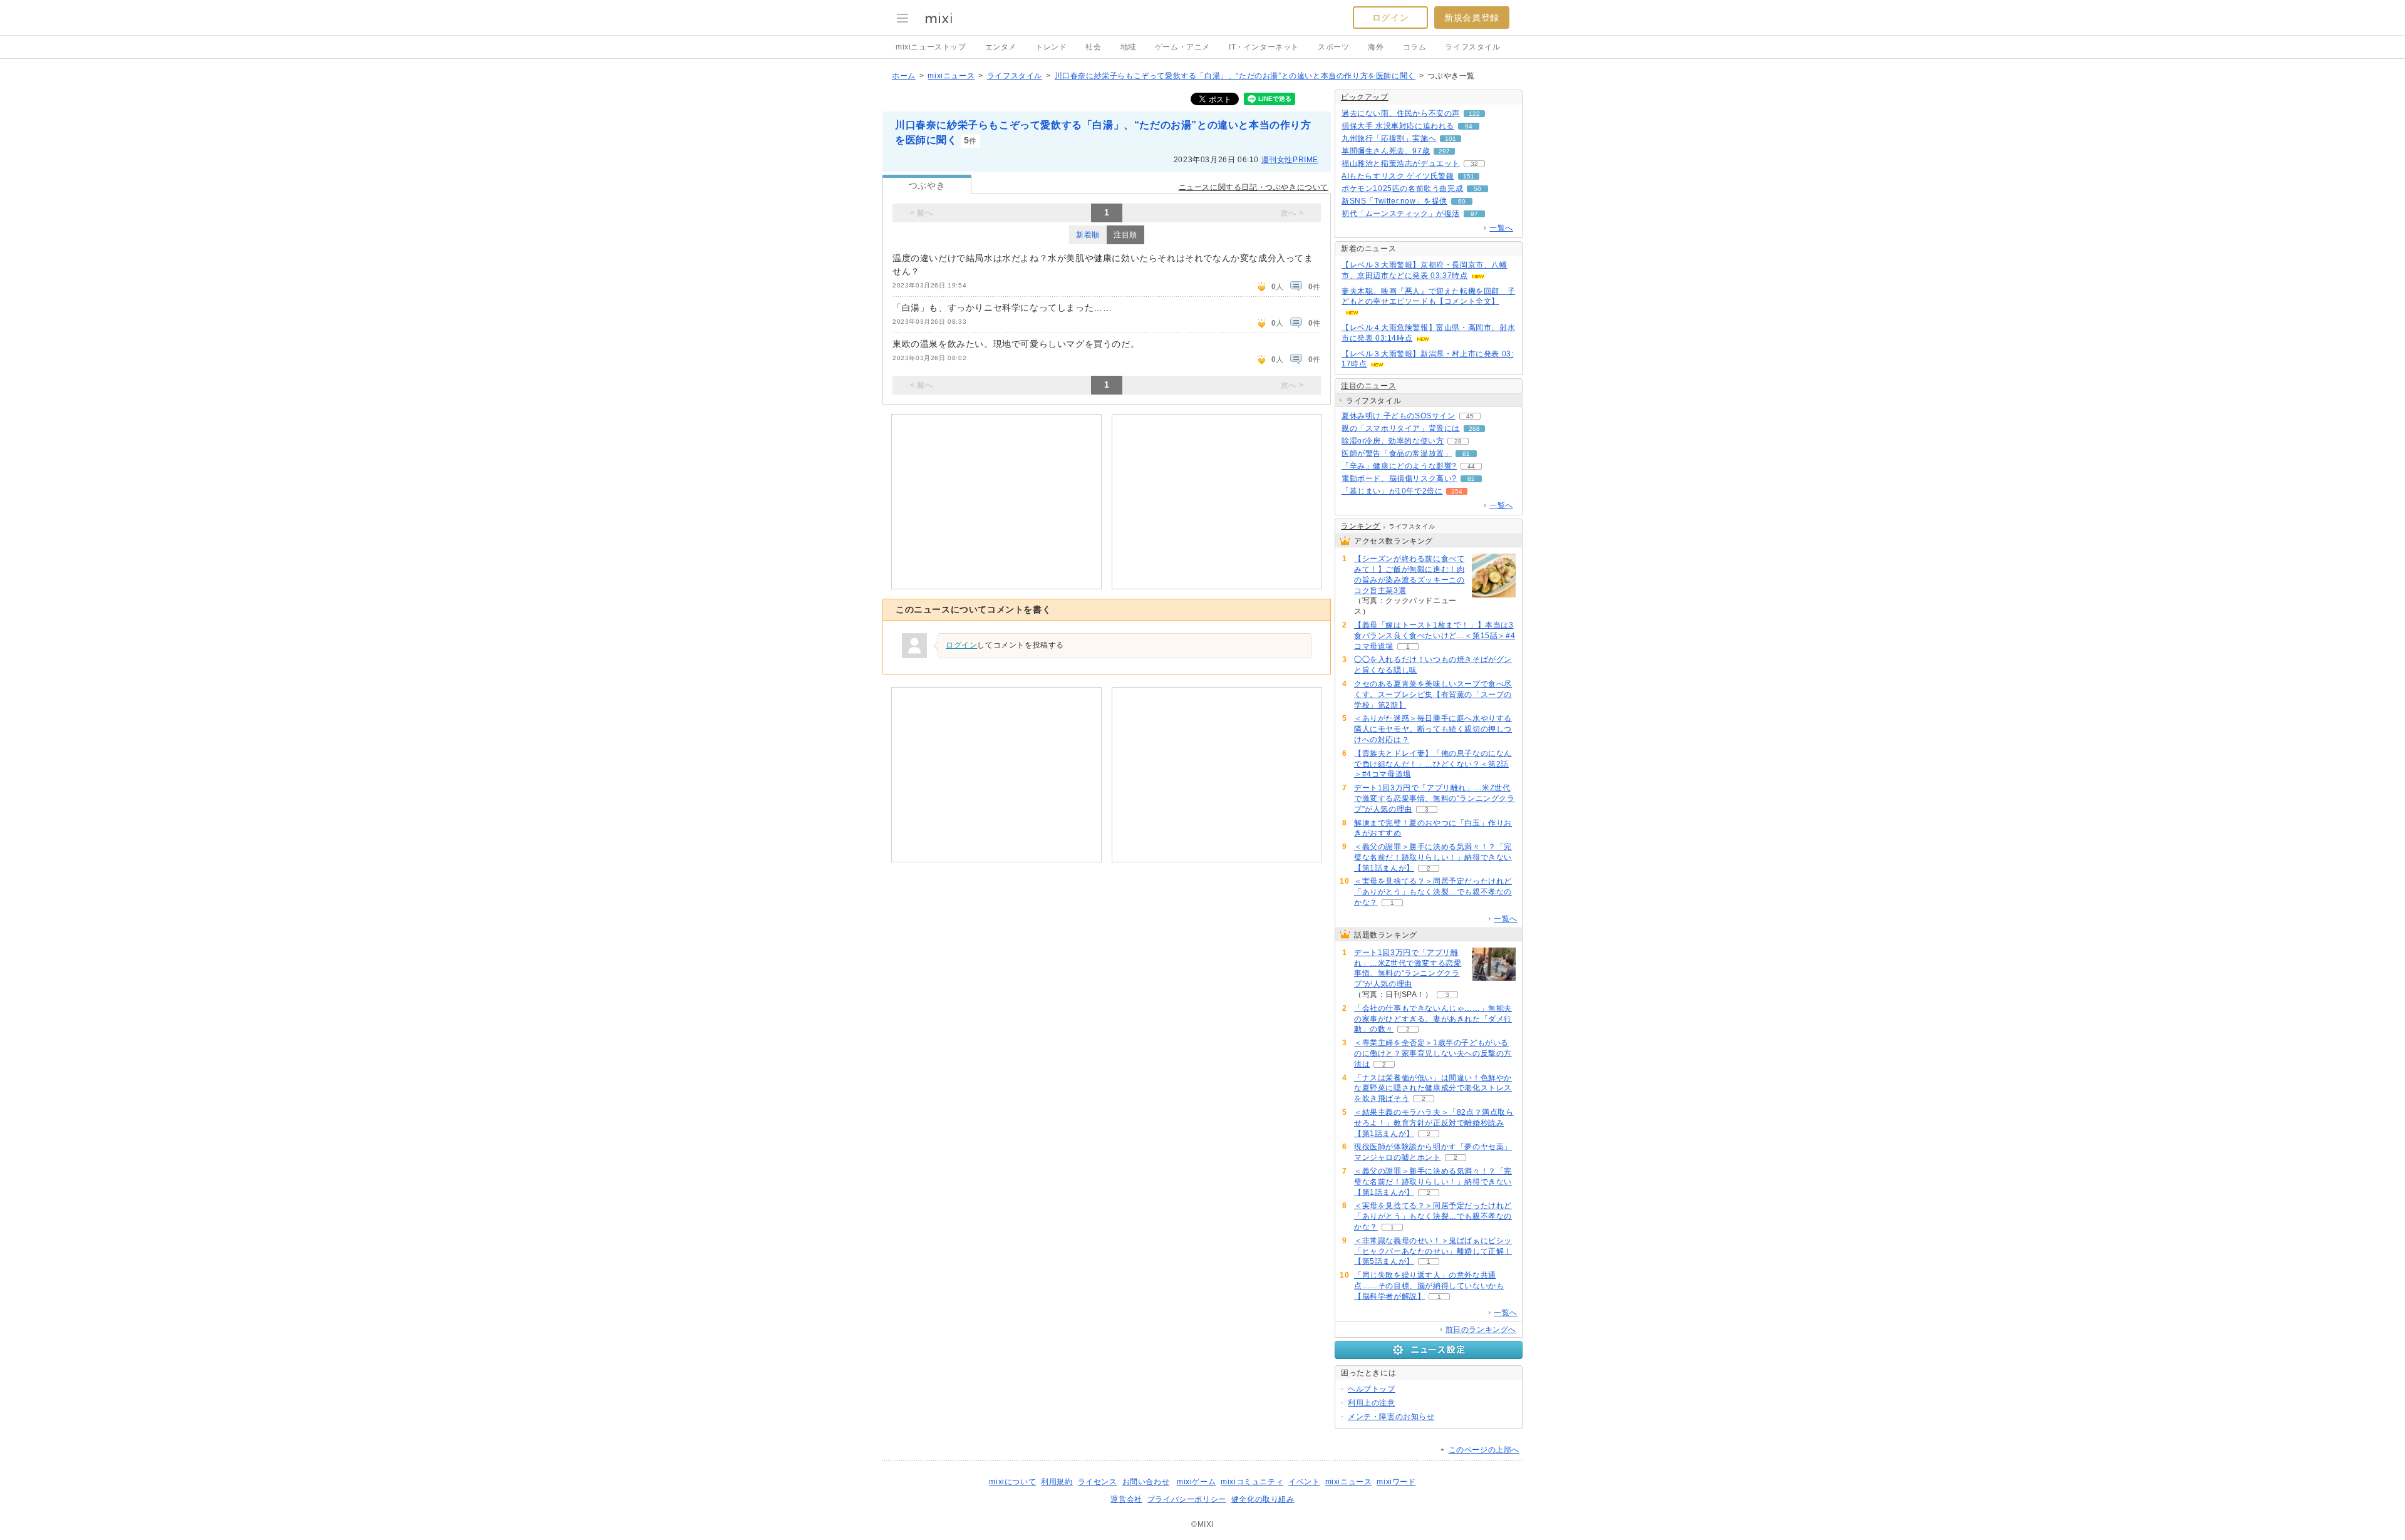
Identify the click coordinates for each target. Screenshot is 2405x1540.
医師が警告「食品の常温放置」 (1397, 453)
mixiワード (1396, 1482)
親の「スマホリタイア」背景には (1401, 428)
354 (1457, 491)
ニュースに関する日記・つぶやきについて (1254, 187)
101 (1451, 139)
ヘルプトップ (1372, 1389)
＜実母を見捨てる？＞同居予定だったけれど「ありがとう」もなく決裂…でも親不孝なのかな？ (1433, 892)
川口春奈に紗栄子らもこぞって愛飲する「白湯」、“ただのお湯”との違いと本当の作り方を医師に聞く (1235, 76)
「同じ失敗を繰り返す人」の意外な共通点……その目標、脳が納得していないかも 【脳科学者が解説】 (1429, 1286)
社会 (1093, 47)
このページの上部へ (1484, 1450)
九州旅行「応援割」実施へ (1389, 138)
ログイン (1390, 18)
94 (1469, 126)
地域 (1128, 47)
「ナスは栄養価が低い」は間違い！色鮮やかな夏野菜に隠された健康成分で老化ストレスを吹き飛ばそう (1433, 1088)
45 (1470, 416)
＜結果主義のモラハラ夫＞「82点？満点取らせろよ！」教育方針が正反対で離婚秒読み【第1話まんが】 (1434, 1123)
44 (1471, 466)
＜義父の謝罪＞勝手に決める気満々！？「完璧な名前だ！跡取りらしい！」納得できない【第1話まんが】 (1433, 857)
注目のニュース (1368, 386)
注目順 (1125, 235)
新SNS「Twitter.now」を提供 (1394, 201)
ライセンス (1098, 1482)
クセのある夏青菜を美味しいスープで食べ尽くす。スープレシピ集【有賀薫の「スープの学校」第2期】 (1433, 695)
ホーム (904, 76)
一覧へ (1501, 228)
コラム (1415, 47)
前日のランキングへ (1481, 1330)
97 (1474, 214)
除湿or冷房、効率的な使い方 (1393, 441)
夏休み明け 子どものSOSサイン (1399, 416)
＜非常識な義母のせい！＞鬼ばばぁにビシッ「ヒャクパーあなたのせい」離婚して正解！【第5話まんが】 (1433, 1251)
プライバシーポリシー (1187, 1499)
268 (1474, 429)
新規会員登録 (1472, 18)
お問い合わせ (1146, 1482)
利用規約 (1057, 1482)
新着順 (1088, 235)
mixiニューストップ (931, 47)
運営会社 (1126, 1499)
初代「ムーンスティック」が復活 (1401, 214)
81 (1466, 454)
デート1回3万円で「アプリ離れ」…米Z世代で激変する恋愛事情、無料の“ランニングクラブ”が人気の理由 (1435, 798)
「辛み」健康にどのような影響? (1399, 466)
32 (1474, 164)
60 (1462, 201)
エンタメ (1001, 47)
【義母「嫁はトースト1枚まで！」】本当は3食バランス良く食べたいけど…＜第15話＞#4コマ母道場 (1435, 636)
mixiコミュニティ (1252, 1482)
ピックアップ (1365, 97)
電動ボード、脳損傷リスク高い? (1399, 478)
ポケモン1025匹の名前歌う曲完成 (1402, 189)
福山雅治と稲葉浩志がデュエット (1401, 163)
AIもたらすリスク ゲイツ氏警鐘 (1398, 176)
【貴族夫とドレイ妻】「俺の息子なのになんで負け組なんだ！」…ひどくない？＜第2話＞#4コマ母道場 (1433, 764)
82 (1471, 479)
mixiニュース (951, 76)
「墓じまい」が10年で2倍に (1392, 491)
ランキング (1361, 526)
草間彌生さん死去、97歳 (1386, 151)
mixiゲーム (1196, 1482)
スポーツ (1333, 47)
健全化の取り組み (1263, 1499)
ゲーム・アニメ (1182, 47)
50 (1477, 189)
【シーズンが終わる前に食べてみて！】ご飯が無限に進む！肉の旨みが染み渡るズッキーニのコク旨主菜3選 (1409, 574)
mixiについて (1012, 1482)
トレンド (1051, 47)
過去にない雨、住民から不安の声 (1401, 113)
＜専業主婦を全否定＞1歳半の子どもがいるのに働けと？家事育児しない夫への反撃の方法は (1433, 1053)
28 (1458, 441)
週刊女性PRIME (1290, 160)
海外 (1376, 47)
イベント (1304, 1482)
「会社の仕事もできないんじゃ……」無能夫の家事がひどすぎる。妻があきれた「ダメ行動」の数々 (1433, 1019)
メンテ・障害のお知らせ (1391, 1417)
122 (1474, 114)
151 (1469, 176)
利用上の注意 (1372, 1403)
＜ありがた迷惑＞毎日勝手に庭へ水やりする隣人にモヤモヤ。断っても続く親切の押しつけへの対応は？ (1433, 729)
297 (1444, 151)
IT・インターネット (1264, 47)
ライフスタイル (1472, 47)
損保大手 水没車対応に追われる (1398, 126)
